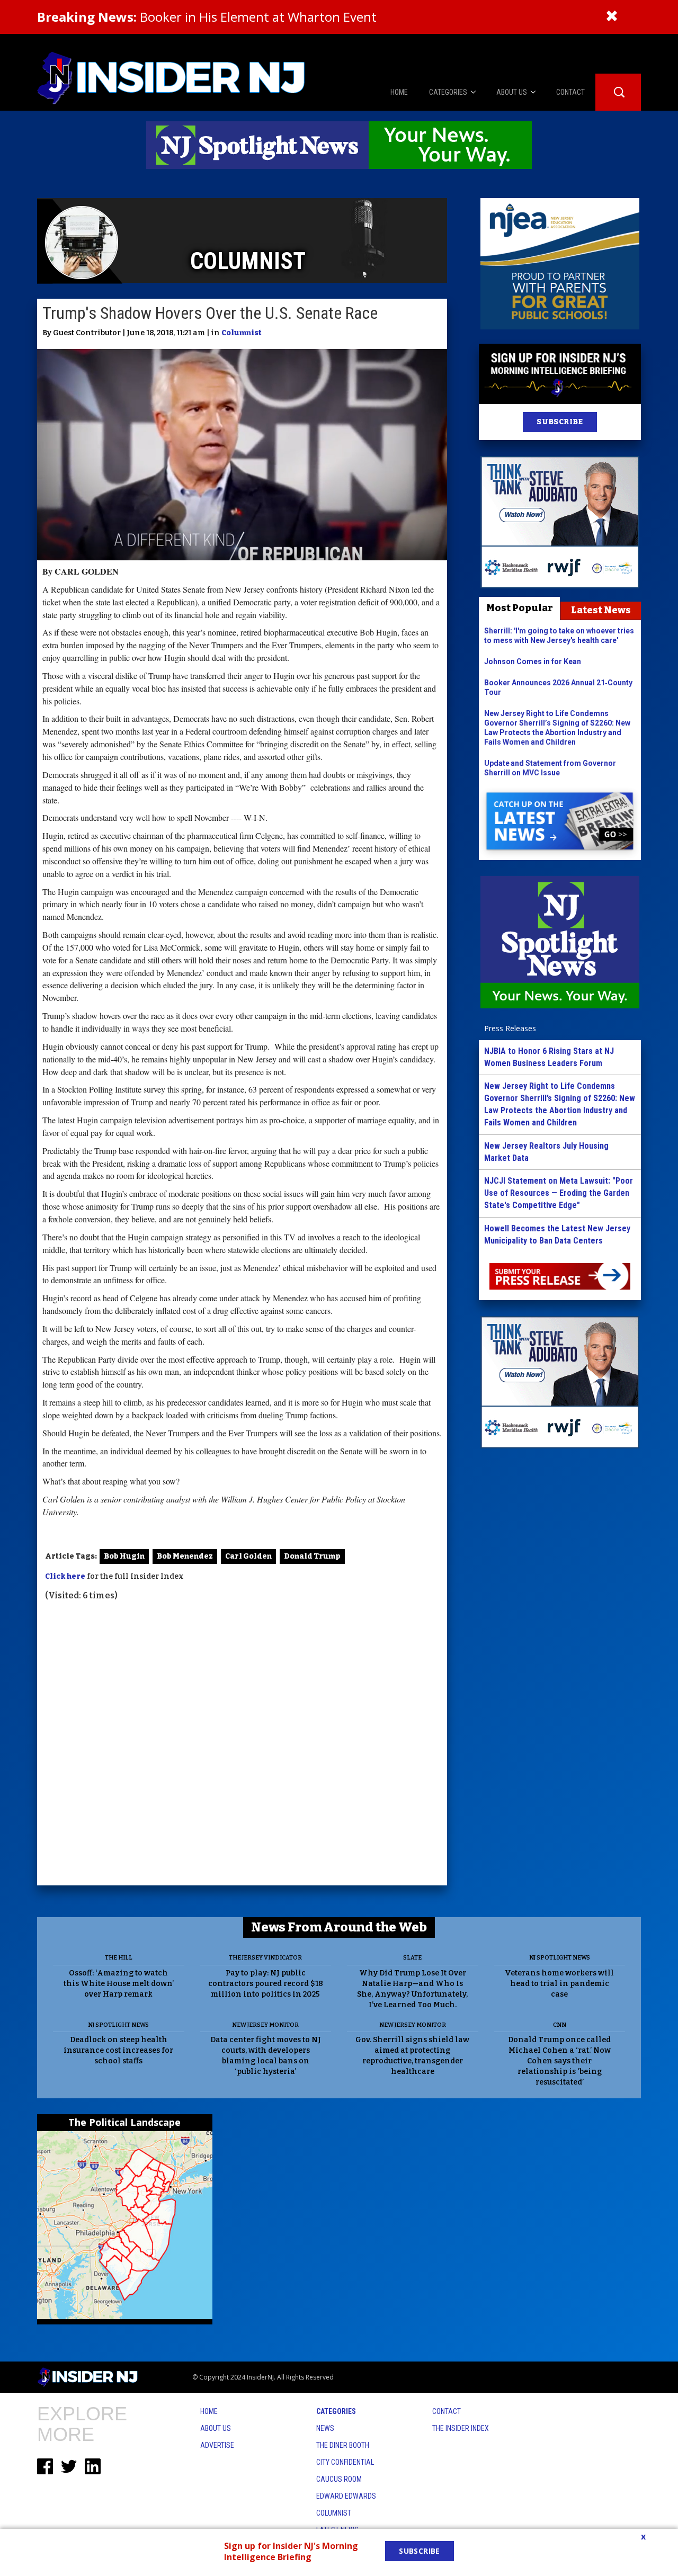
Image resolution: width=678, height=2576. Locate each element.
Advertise (217, 2445)
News (325, 2428)
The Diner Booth (343, 2445)
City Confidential (345, 2462)
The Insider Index (461, 2428)
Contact (447, 2411)
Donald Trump (312, 1556)
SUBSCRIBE (560, 422)
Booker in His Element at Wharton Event (207, 17)
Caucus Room (339, 2479)
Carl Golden (248, 1556)
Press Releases (510, 1028)
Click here (65, 1576)
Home (209, 2411)
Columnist (242, 333)
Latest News (601, 610)
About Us (216, 2428)
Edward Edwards (346, 2496)
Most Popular (520, 608)
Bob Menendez (185, 1556)
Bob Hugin (124, 1556)
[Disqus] (242, 1745)
